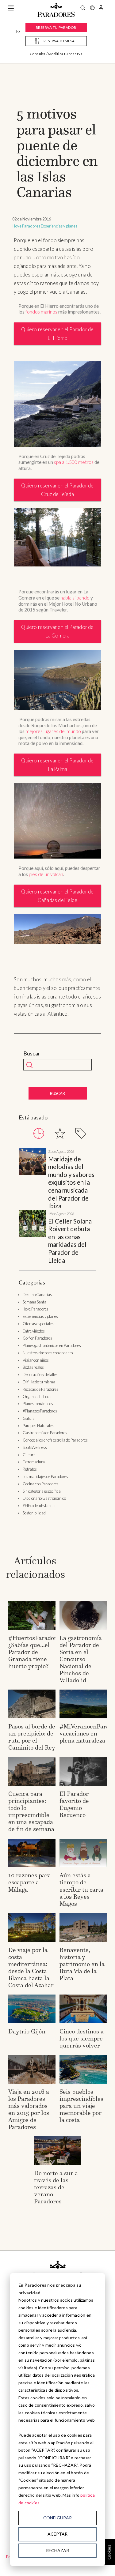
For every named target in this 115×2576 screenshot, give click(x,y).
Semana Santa (34, 1302)
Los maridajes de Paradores (45, 1476)
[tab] (39, 1133)
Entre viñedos (34, 1331)
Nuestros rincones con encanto (48, 1353)
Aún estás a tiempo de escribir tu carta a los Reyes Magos (81, 1889)
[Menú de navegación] (11, 9)
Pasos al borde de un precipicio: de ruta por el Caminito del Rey (32, 1737)
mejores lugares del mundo (53, 731)
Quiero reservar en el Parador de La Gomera (57, 631)
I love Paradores (26, 226)
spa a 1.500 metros (74, 462)
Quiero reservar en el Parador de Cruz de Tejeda (57, 490)
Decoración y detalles (40, 1374)
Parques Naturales (38, 1426)
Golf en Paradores (37, 1338)
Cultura (29, 1455)
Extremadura (34, 1462)
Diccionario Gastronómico (44, 1498)
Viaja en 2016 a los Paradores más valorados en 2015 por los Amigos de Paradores (29, 2109)
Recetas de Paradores (40, 1389)
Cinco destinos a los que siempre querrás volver (82, 2038)
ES (18, 32)
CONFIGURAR (57, 2518)
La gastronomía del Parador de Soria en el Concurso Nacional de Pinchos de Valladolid (81, 1659)
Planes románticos (38, 1404)
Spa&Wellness (35, 1447)
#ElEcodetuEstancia (39, 1506)
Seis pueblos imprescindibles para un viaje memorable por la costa (81, 2106)
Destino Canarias (37, 1295)
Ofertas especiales (38, 1324)
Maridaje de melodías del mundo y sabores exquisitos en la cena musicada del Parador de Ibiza (71, 1183)
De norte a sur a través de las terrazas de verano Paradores (56, 2187)
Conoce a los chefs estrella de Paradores (55, 1440)
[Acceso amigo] (101, 9)
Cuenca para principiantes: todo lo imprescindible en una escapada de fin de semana (31, 1811)
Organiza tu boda (37, 1397)
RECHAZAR (57, 2550)
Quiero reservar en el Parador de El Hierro (57, 334)
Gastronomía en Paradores (45, 1433)
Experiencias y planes (59, 226)
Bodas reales (33, 1367)
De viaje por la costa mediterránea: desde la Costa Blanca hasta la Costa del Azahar (31, 1967)
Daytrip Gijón (27, 2031)
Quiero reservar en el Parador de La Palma (57, 765)
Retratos (30, 1469)
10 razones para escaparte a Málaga (30, 1882)
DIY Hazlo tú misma (39, 1382)
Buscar (32, 1053)
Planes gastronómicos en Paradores (52, 1345)
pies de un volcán (46, 874)
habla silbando (75, 598)
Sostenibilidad (34, 1513)
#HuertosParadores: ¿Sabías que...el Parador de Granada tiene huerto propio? (36, 1652)
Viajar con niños (36, 1360)
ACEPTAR (57, 2534)
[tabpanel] (57, 1206)
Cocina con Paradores (41, 1484)
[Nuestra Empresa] (92, 9)
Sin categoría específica (42, 1491)
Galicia (29, 1418)
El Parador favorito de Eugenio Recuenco (74, 1804)
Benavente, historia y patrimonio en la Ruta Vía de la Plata (82, 1964)
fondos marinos (41, 312)
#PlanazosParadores (40, 1411)
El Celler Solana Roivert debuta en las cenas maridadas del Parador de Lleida (70, 1241)
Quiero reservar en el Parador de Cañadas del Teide (57, 896)
